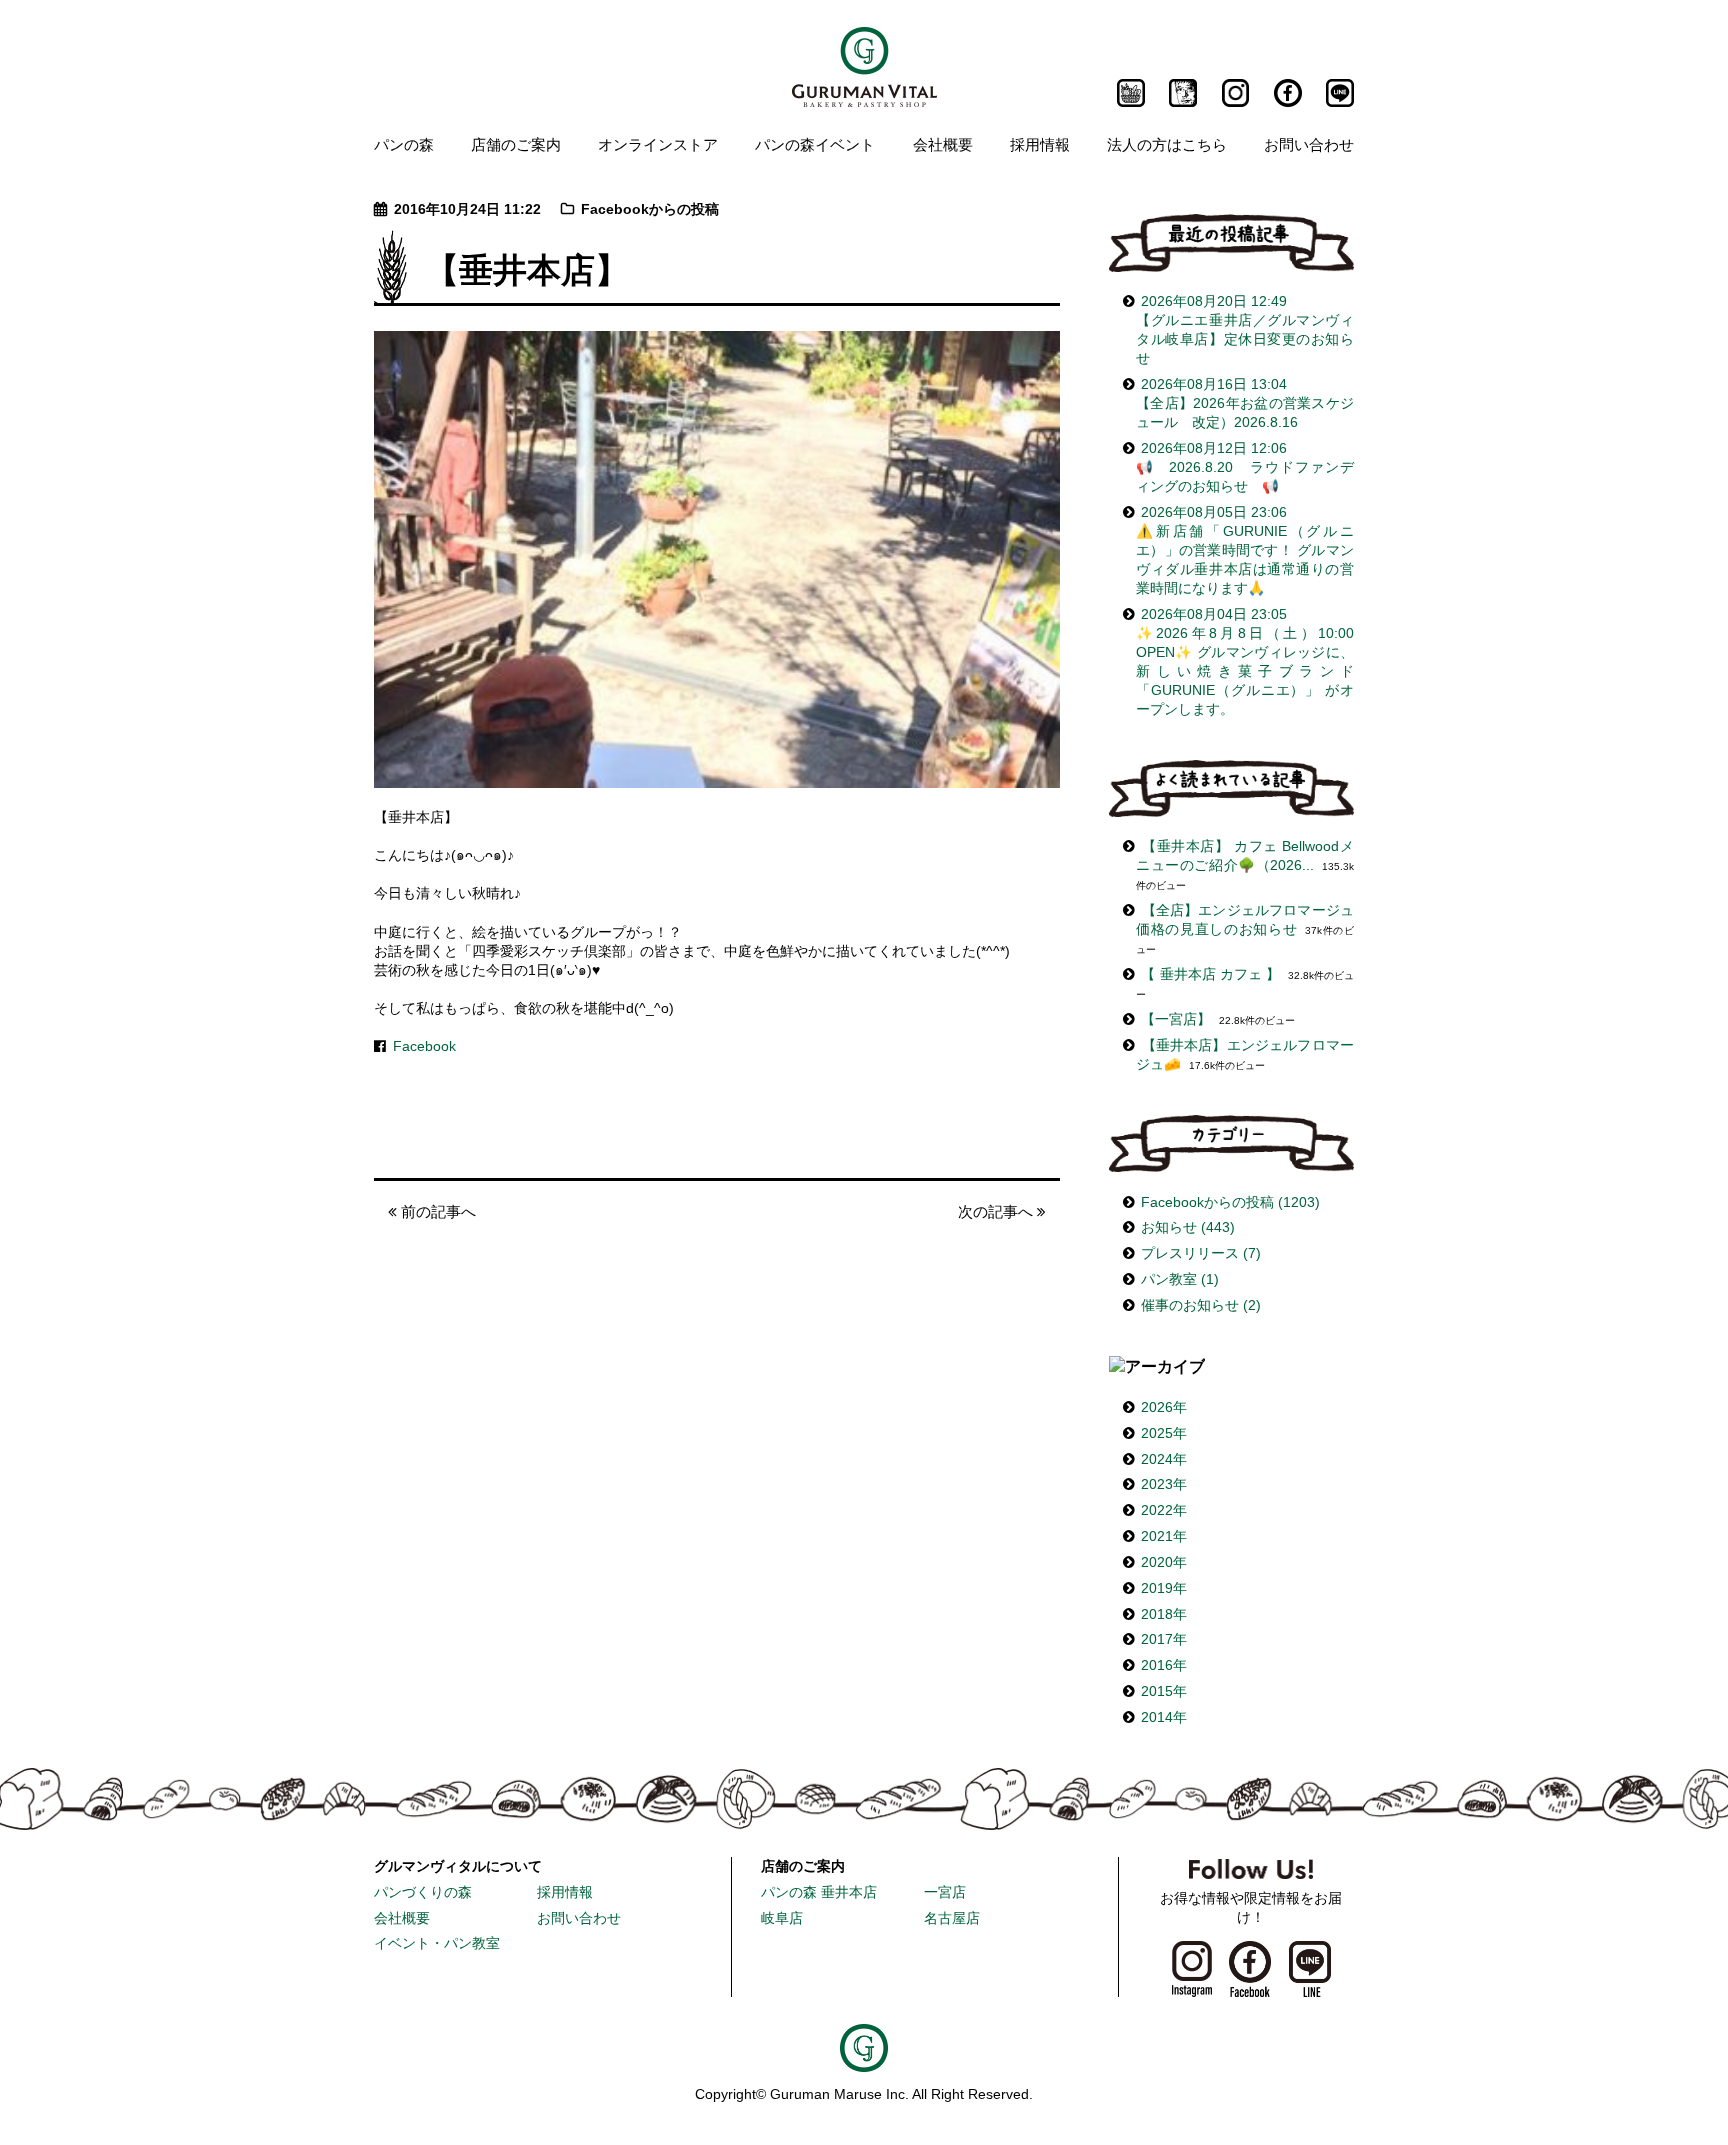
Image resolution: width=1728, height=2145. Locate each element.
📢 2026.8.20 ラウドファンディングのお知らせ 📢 (1245, 467)
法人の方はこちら (1167, 144)
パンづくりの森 (423, 1892)
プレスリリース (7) (1201, 1253)
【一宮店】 (1176, 1019)
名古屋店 (952, 1918)
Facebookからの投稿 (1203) (1230, 1202)
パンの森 (404, 144)
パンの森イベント (815, 144)
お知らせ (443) (1188, 1227)
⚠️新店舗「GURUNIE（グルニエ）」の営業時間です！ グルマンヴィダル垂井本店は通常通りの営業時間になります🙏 (1245, 550)
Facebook (424, 1046)
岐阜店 (782, 1918)
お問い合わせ (1309, 144)
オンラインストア (658, 144)
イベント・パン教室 (437, 1943)
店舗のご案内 (516, 144)
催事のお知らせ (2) (1201, 1305)
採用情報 (1040, 144)
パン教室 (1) (1180, 1279)
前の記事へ (436, 1211)
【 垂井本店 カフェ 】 (1210, 974)
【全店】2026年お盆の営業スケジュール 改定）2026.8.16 (1245, 403)
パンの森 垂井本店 (819, 1892)
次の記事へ (997, 1211)
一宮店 (945, 1892)
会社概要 (943, 144)
